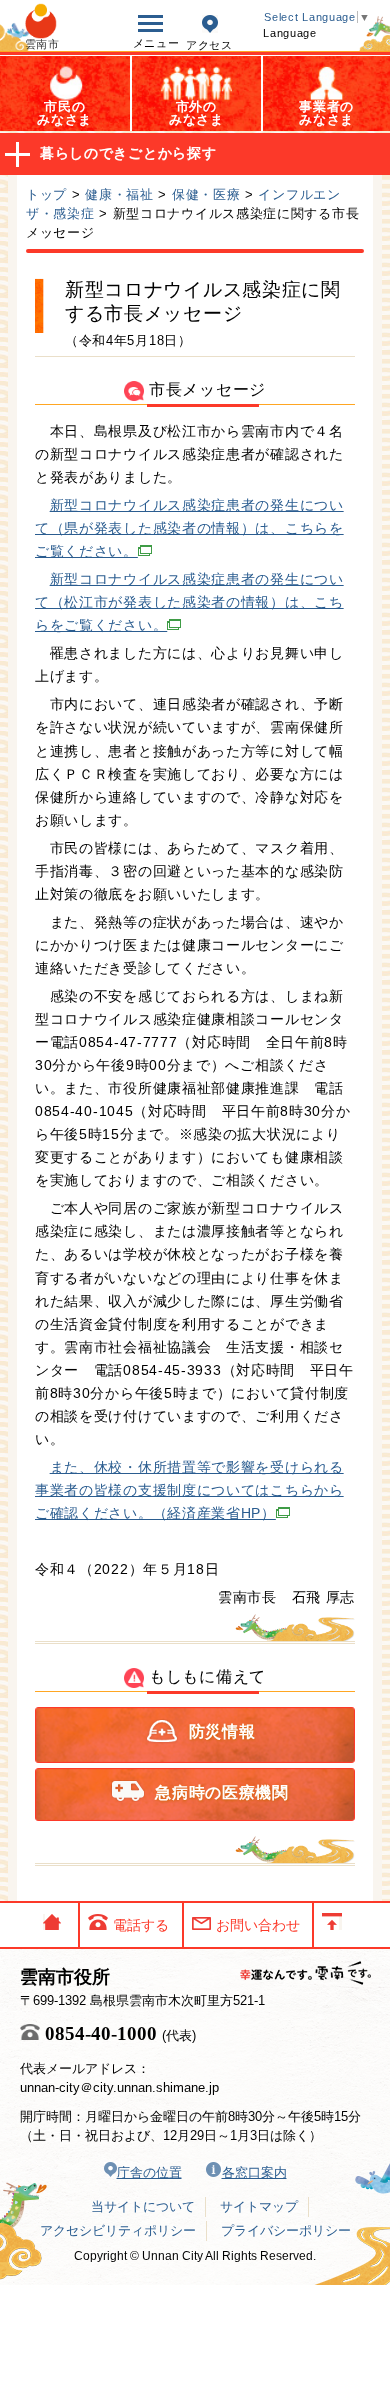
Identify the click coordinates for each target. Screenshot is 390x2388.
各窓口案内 (254, 2172)
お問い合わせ (258, 1925)
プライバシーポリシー (286, 2230)
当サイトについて (143, 2206)
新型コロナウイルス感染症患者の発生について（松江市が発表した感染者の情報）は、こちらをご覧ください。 (189, 602)
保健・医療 (206, 194)
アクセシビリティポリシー (118, 2230)
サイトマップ (259, 2206)
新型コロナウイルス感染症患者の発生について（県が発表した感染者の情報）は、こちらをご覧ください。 (189, 528)
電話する (141, 1925)
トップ (46, 194)
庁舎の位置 (149, 2172)
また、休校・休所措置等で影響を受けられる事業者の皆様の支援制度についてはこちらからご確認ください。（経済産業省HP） (189, 1490)
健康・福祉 (119, 194)
